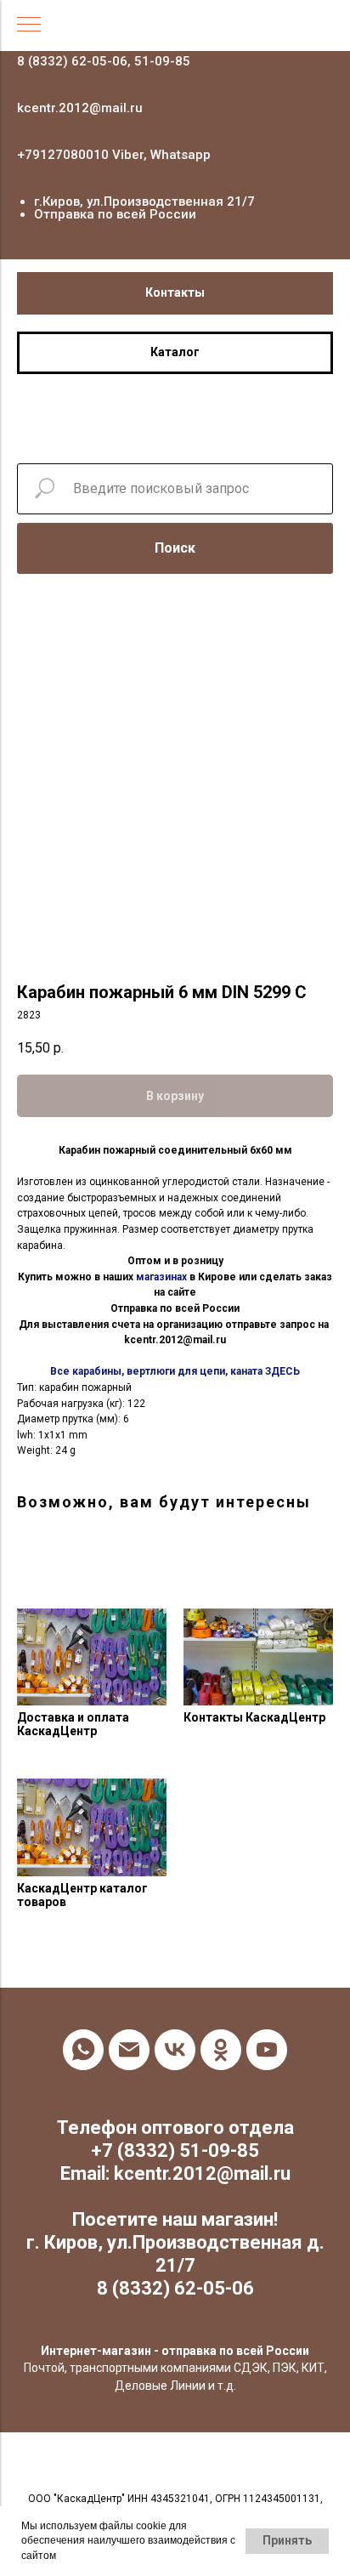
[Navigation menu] (29, 26)
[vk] (175, 2050)
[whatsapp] (83, 2050)
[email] (129, 2050)
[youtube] (267, 2050)
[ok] (221, 2050)
